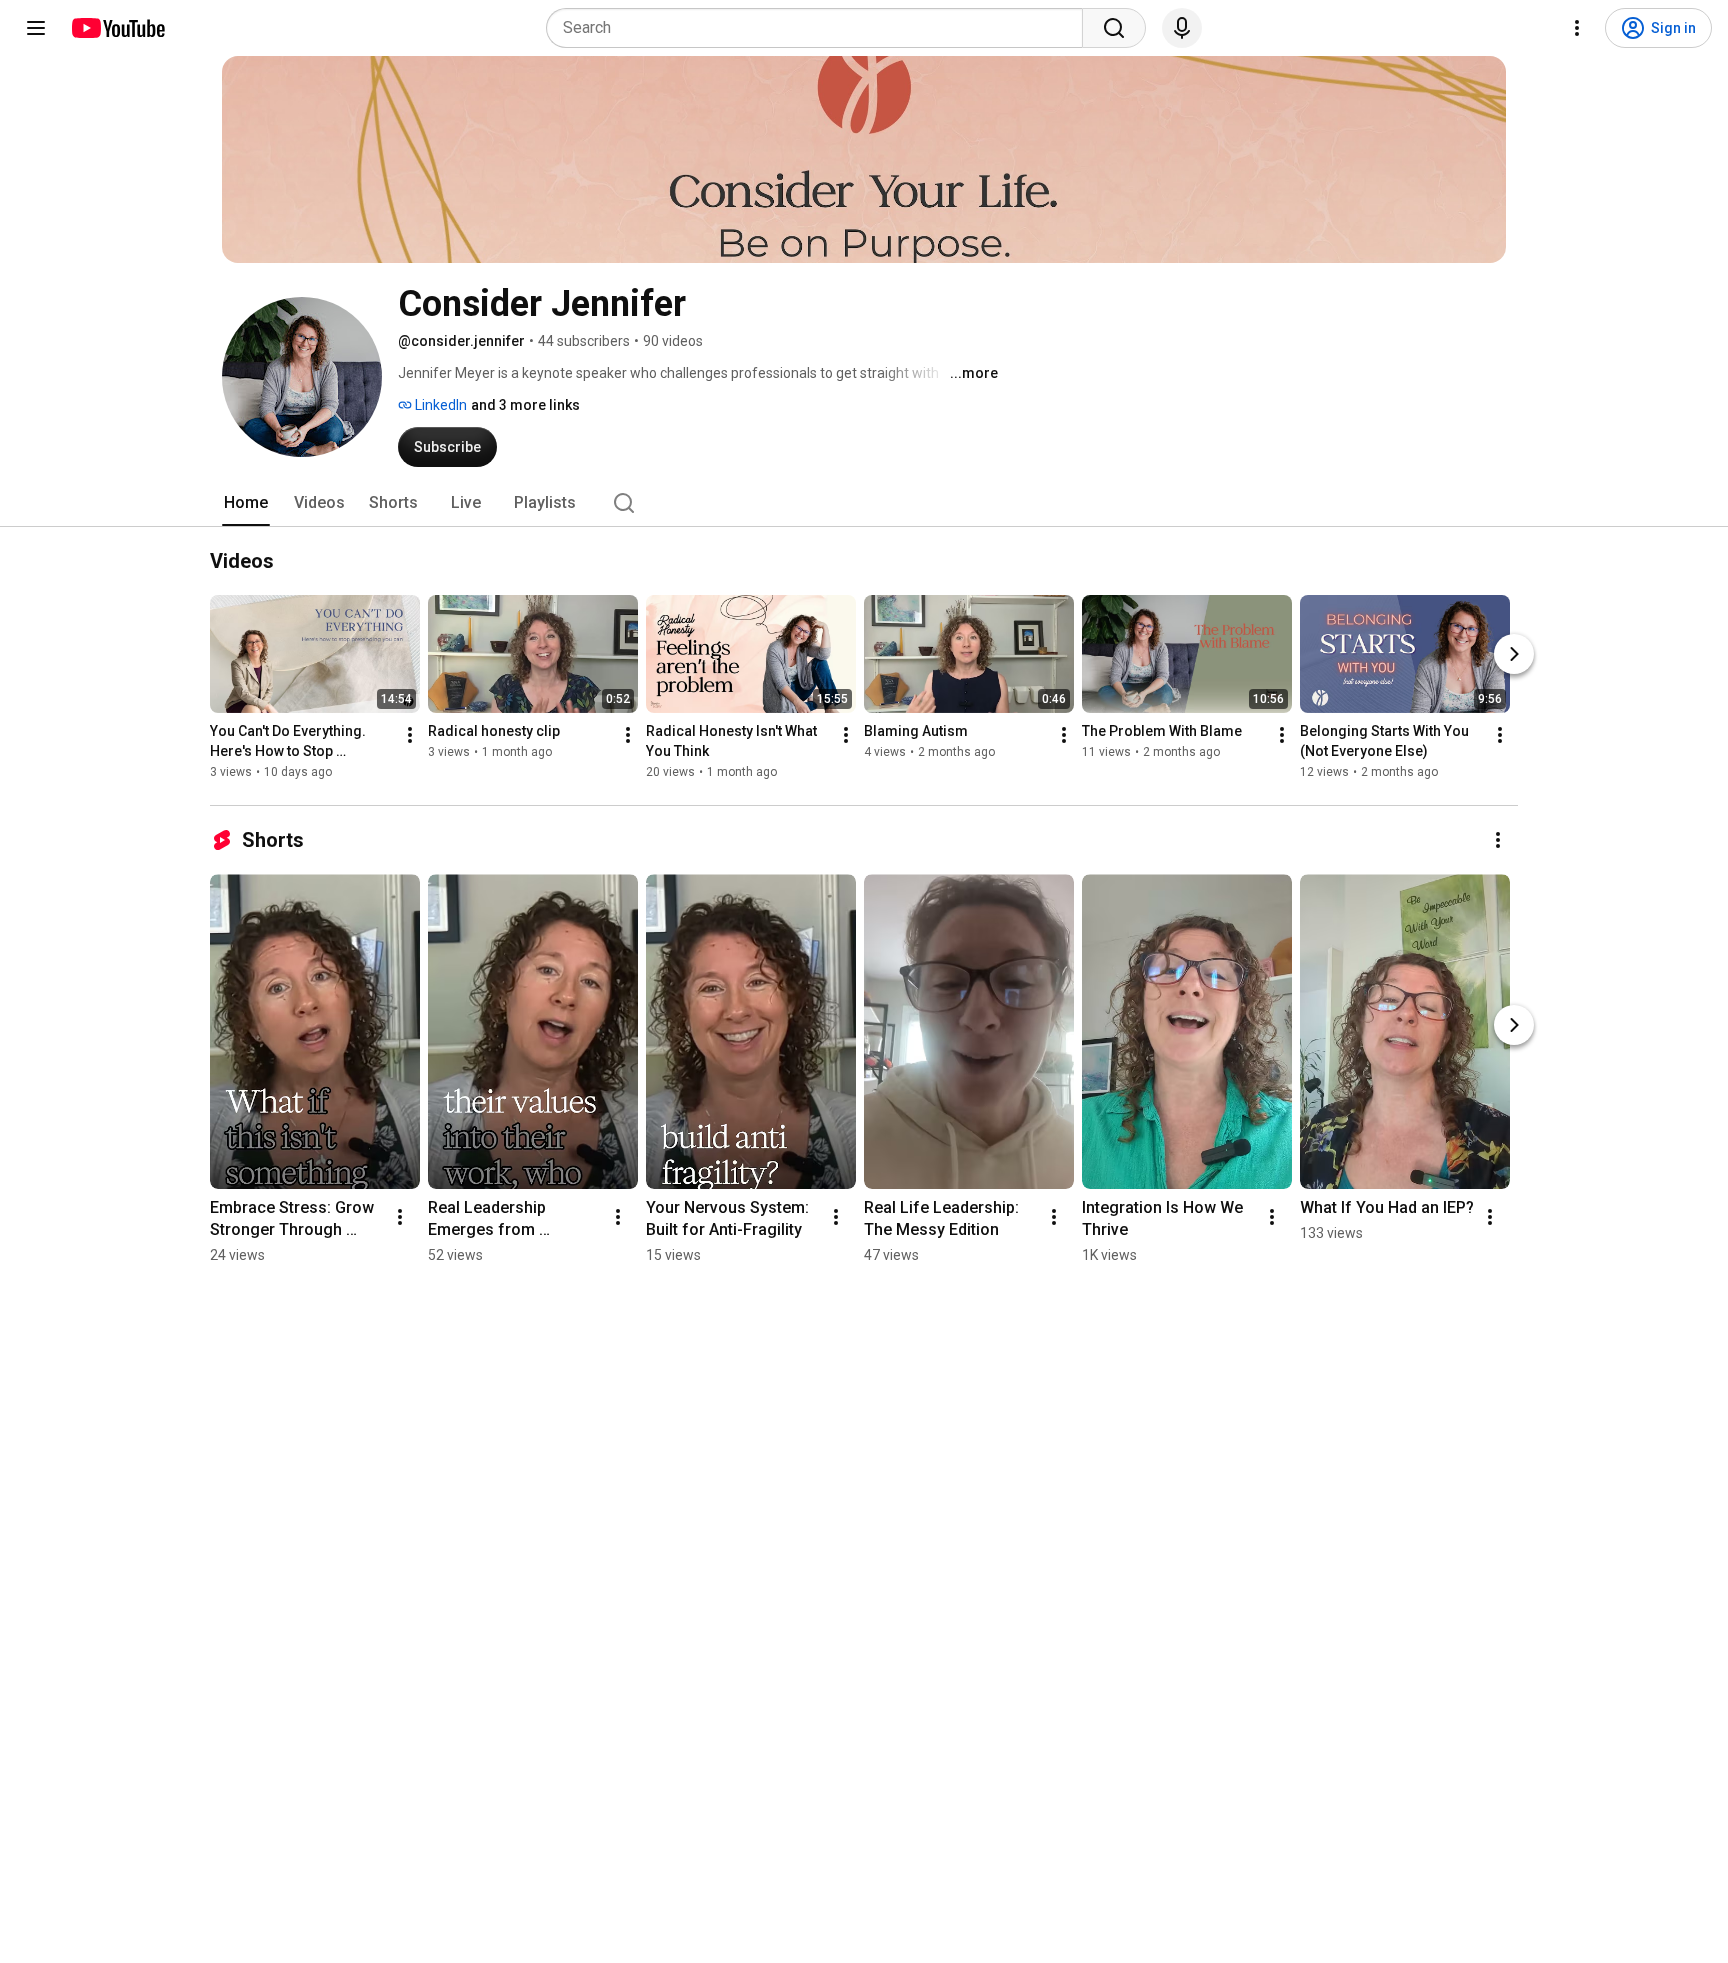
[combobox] (820, 28)
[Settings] (1577, 28)
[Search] (1114, 28)
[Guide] (36, 28)
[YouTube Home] (117, 28)
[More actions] (410, 735)
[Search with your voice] (1182, 28)
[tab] (246, 503)
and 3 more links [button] (525, 405)
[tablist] (864, 503)
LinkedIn (439, 405)
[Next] (1514, 654)
